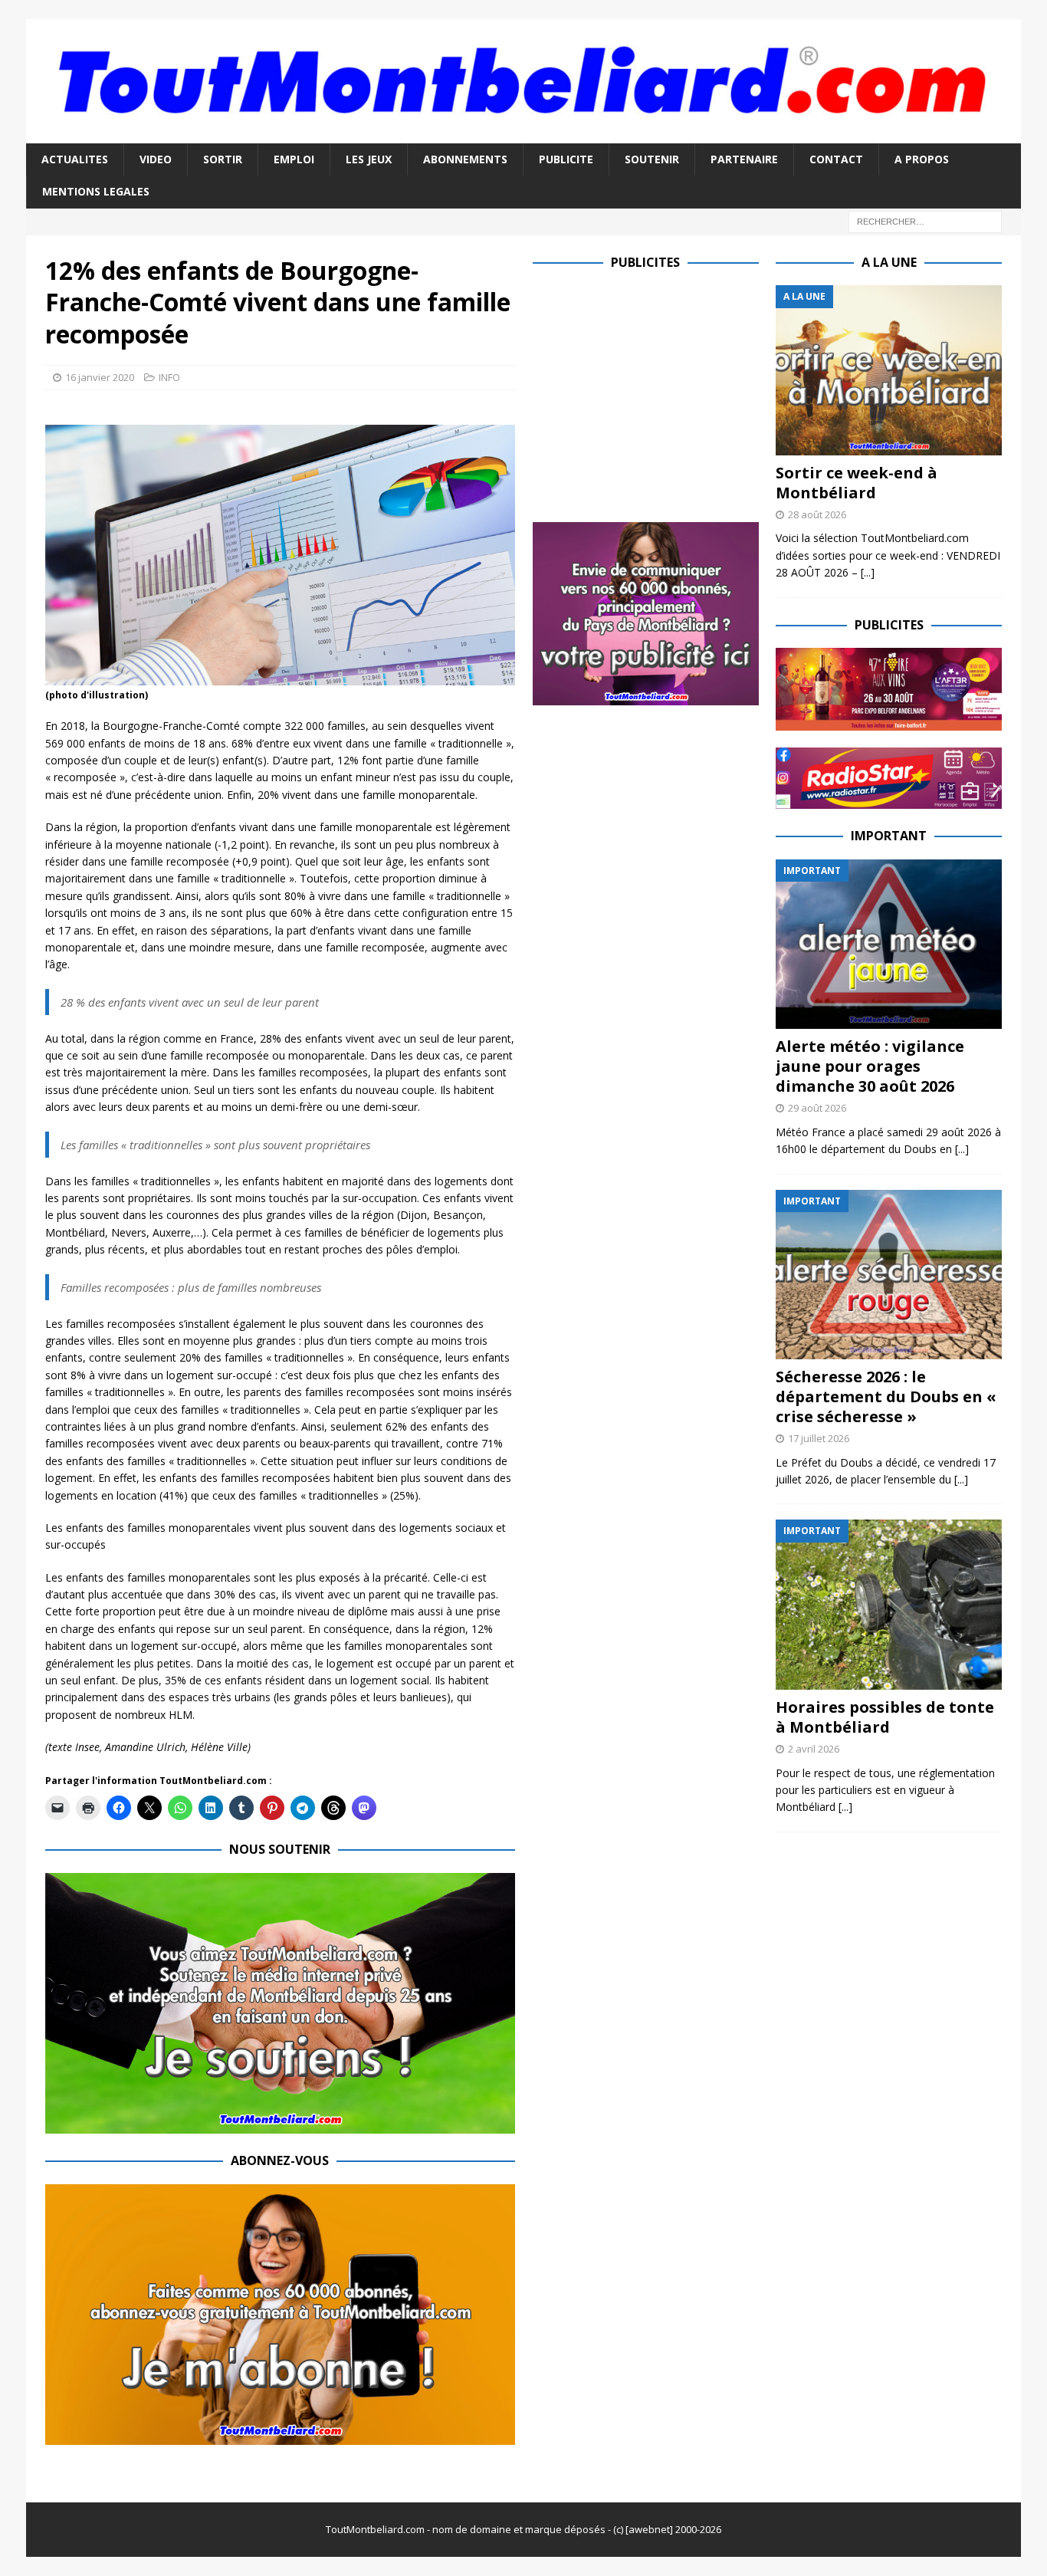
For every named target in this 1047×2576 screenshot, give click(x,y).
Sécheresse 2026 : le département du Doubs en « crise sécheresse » (886, 1396)
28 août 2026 (817, 514)
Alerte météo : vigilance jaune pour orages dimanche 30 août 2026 (870, 1066)
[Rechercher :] (925, 220)
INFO (169, 377)
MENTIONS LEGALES (96, 191)
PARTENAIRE (744, 159)
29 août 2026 (817, 1108)
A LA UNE (889, 262)
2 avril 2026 (814, 1749)
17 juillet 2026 (819, 1438)
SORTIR (223, 159)
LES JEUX (369, 159)
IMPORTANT (889, 836)
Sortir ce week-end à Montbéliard (857, 483)
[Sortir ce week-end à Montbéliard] (889, 370)
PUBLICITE (566, 159)
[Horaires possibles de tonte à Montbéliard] (889, 1604)
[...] (868, 572)
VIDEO (156, 159)
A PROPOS (922, 159)
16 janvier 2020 (100, 377)
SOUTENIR (652, 159)
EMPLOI (294, 159)
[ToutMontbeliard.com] (523, 134)
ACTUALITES (75, 159)
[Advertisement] (661, 393)
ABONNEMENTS (465, 159)
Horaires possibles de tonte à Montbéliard (885, 1717)
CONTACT (836, 159)
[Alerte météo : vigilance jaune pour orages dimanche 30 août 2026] (889, 944)
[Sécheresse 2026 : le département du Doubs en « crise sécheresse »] (889, 1275)
